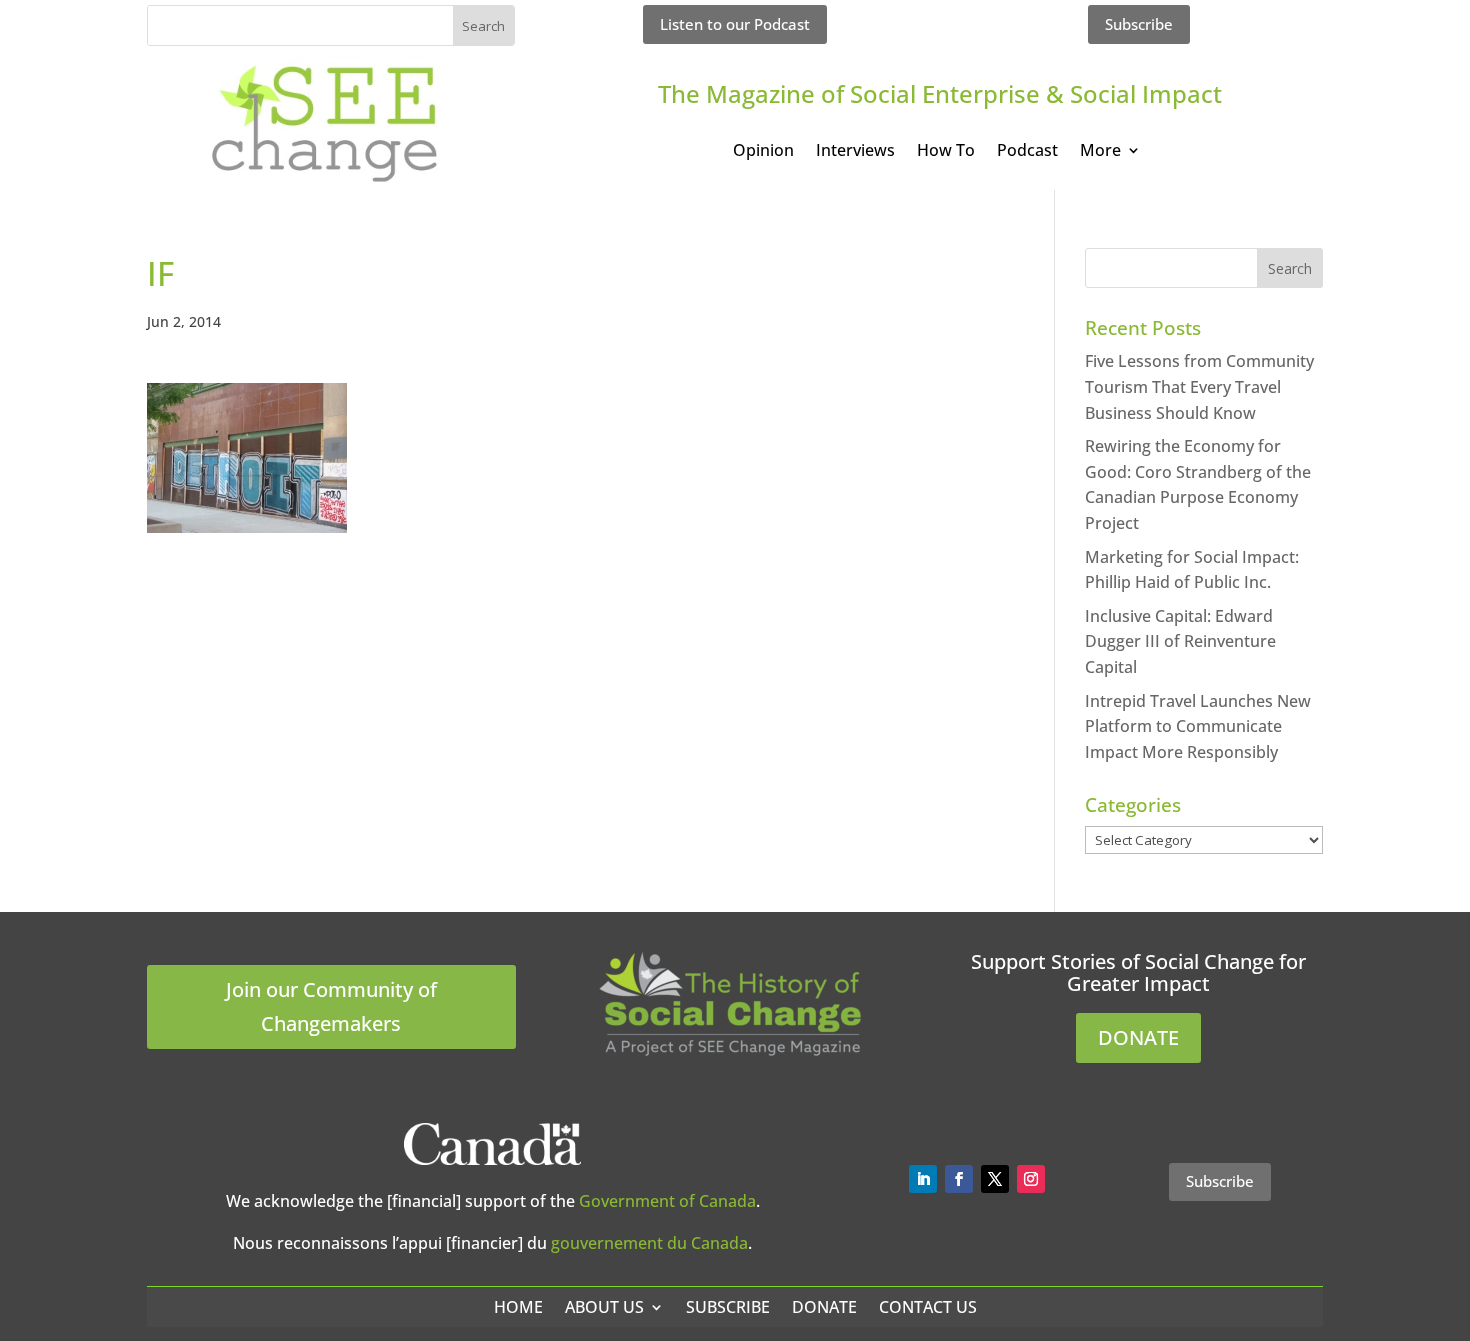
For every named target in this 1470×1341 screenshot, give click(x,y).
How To (946, 152)
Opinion (763, 152)
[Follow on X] (995, 1179)
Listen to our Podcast (735, 24)
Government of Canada (667, 1201)
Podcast (1027, 152)
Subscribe (1139, 24)
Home (518, 1307)
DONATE (1138, 1037)
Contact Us (928, 1307)
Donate (824, 1307)
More (1100, 152)
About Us (604, 1307)
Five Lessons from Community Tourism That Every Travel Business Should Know (1199, 386)
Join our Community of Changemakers (331, 1006)
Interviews (855, 152)
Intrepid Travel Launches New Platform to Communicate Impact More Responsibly (1198, 726)
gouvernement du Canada (649, 1243)
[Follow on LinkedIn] (923, 1179)
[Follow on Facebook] (959, 1179)
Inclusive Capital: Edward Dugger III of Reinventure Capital (1180, 641)
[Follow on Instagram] (1031, 1179)
